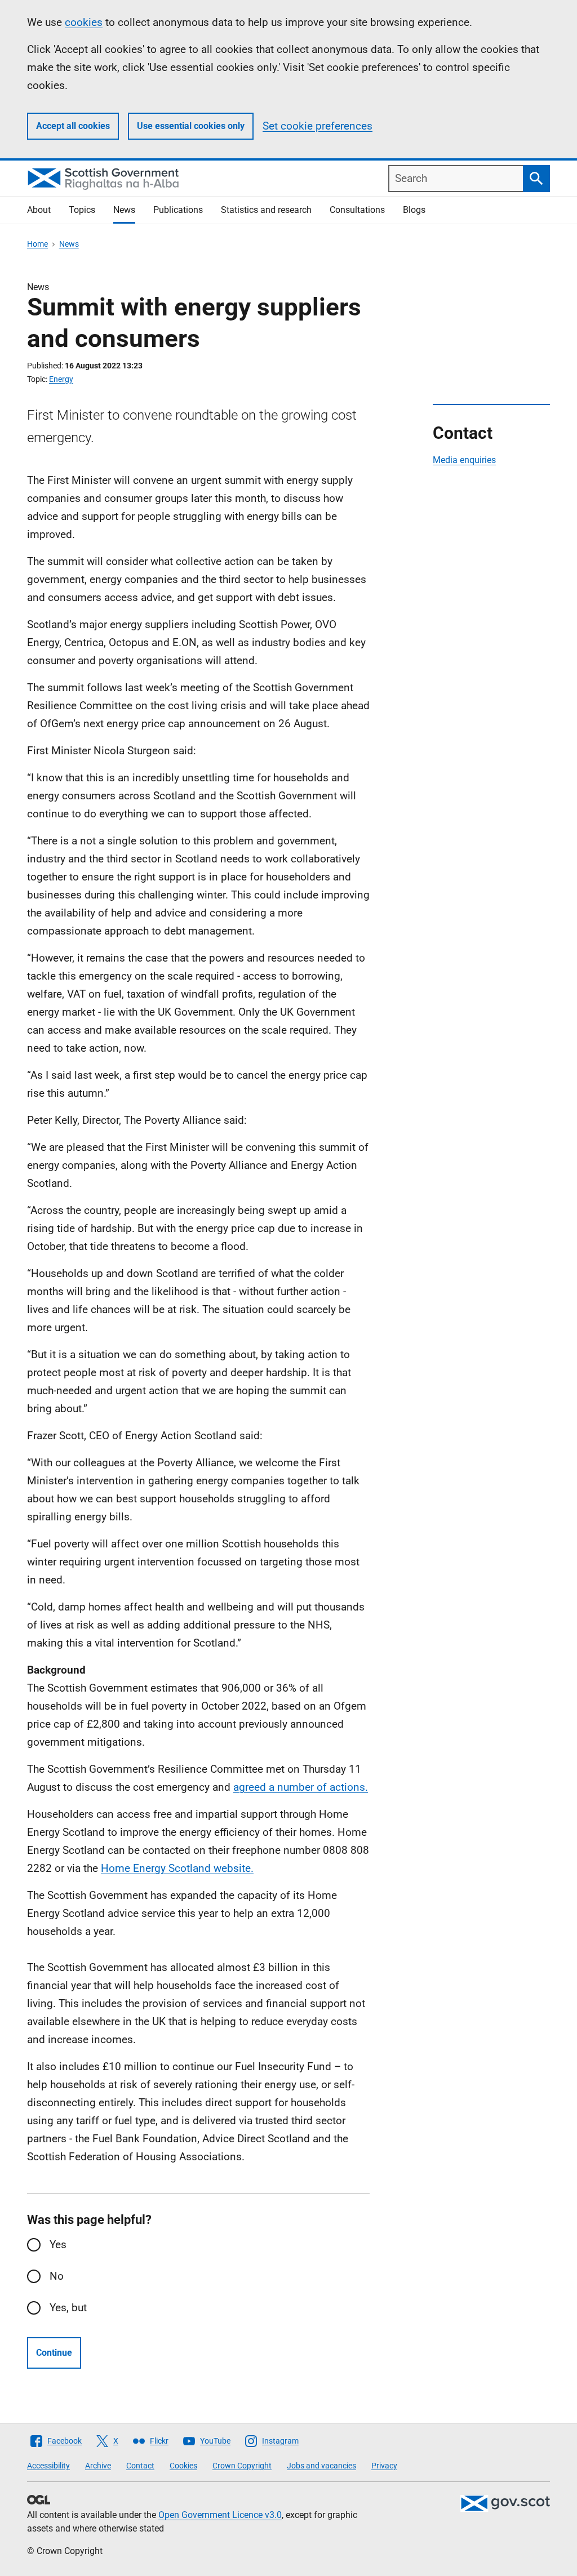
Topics (82, 210)
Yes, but (68, 2308)
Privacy (384, 2466)
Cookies (183, 2466)
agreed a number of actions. (301, 1787)
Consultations (357, 210)
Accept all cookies (73, 126)
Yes (58, 2244)
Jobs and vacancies (321, 2466)
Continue (54, 2353)
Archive (98, 2466)
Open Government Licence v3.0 (220, 2515)
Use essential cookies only (191, 126)
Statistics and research (266, 210)
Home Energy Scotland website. (177, 1868)
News (124, 210)
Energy (61, 379)
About (39, 210)
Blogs (414, 210)
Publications (178, 210)
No (57, 2276)
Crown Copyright (242, 2466)
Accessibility (48, 2466)
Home (37, 244)
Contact (140, 2466)
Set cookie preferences (318, 126)
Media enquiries (464, 460)
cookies (84, 22)
